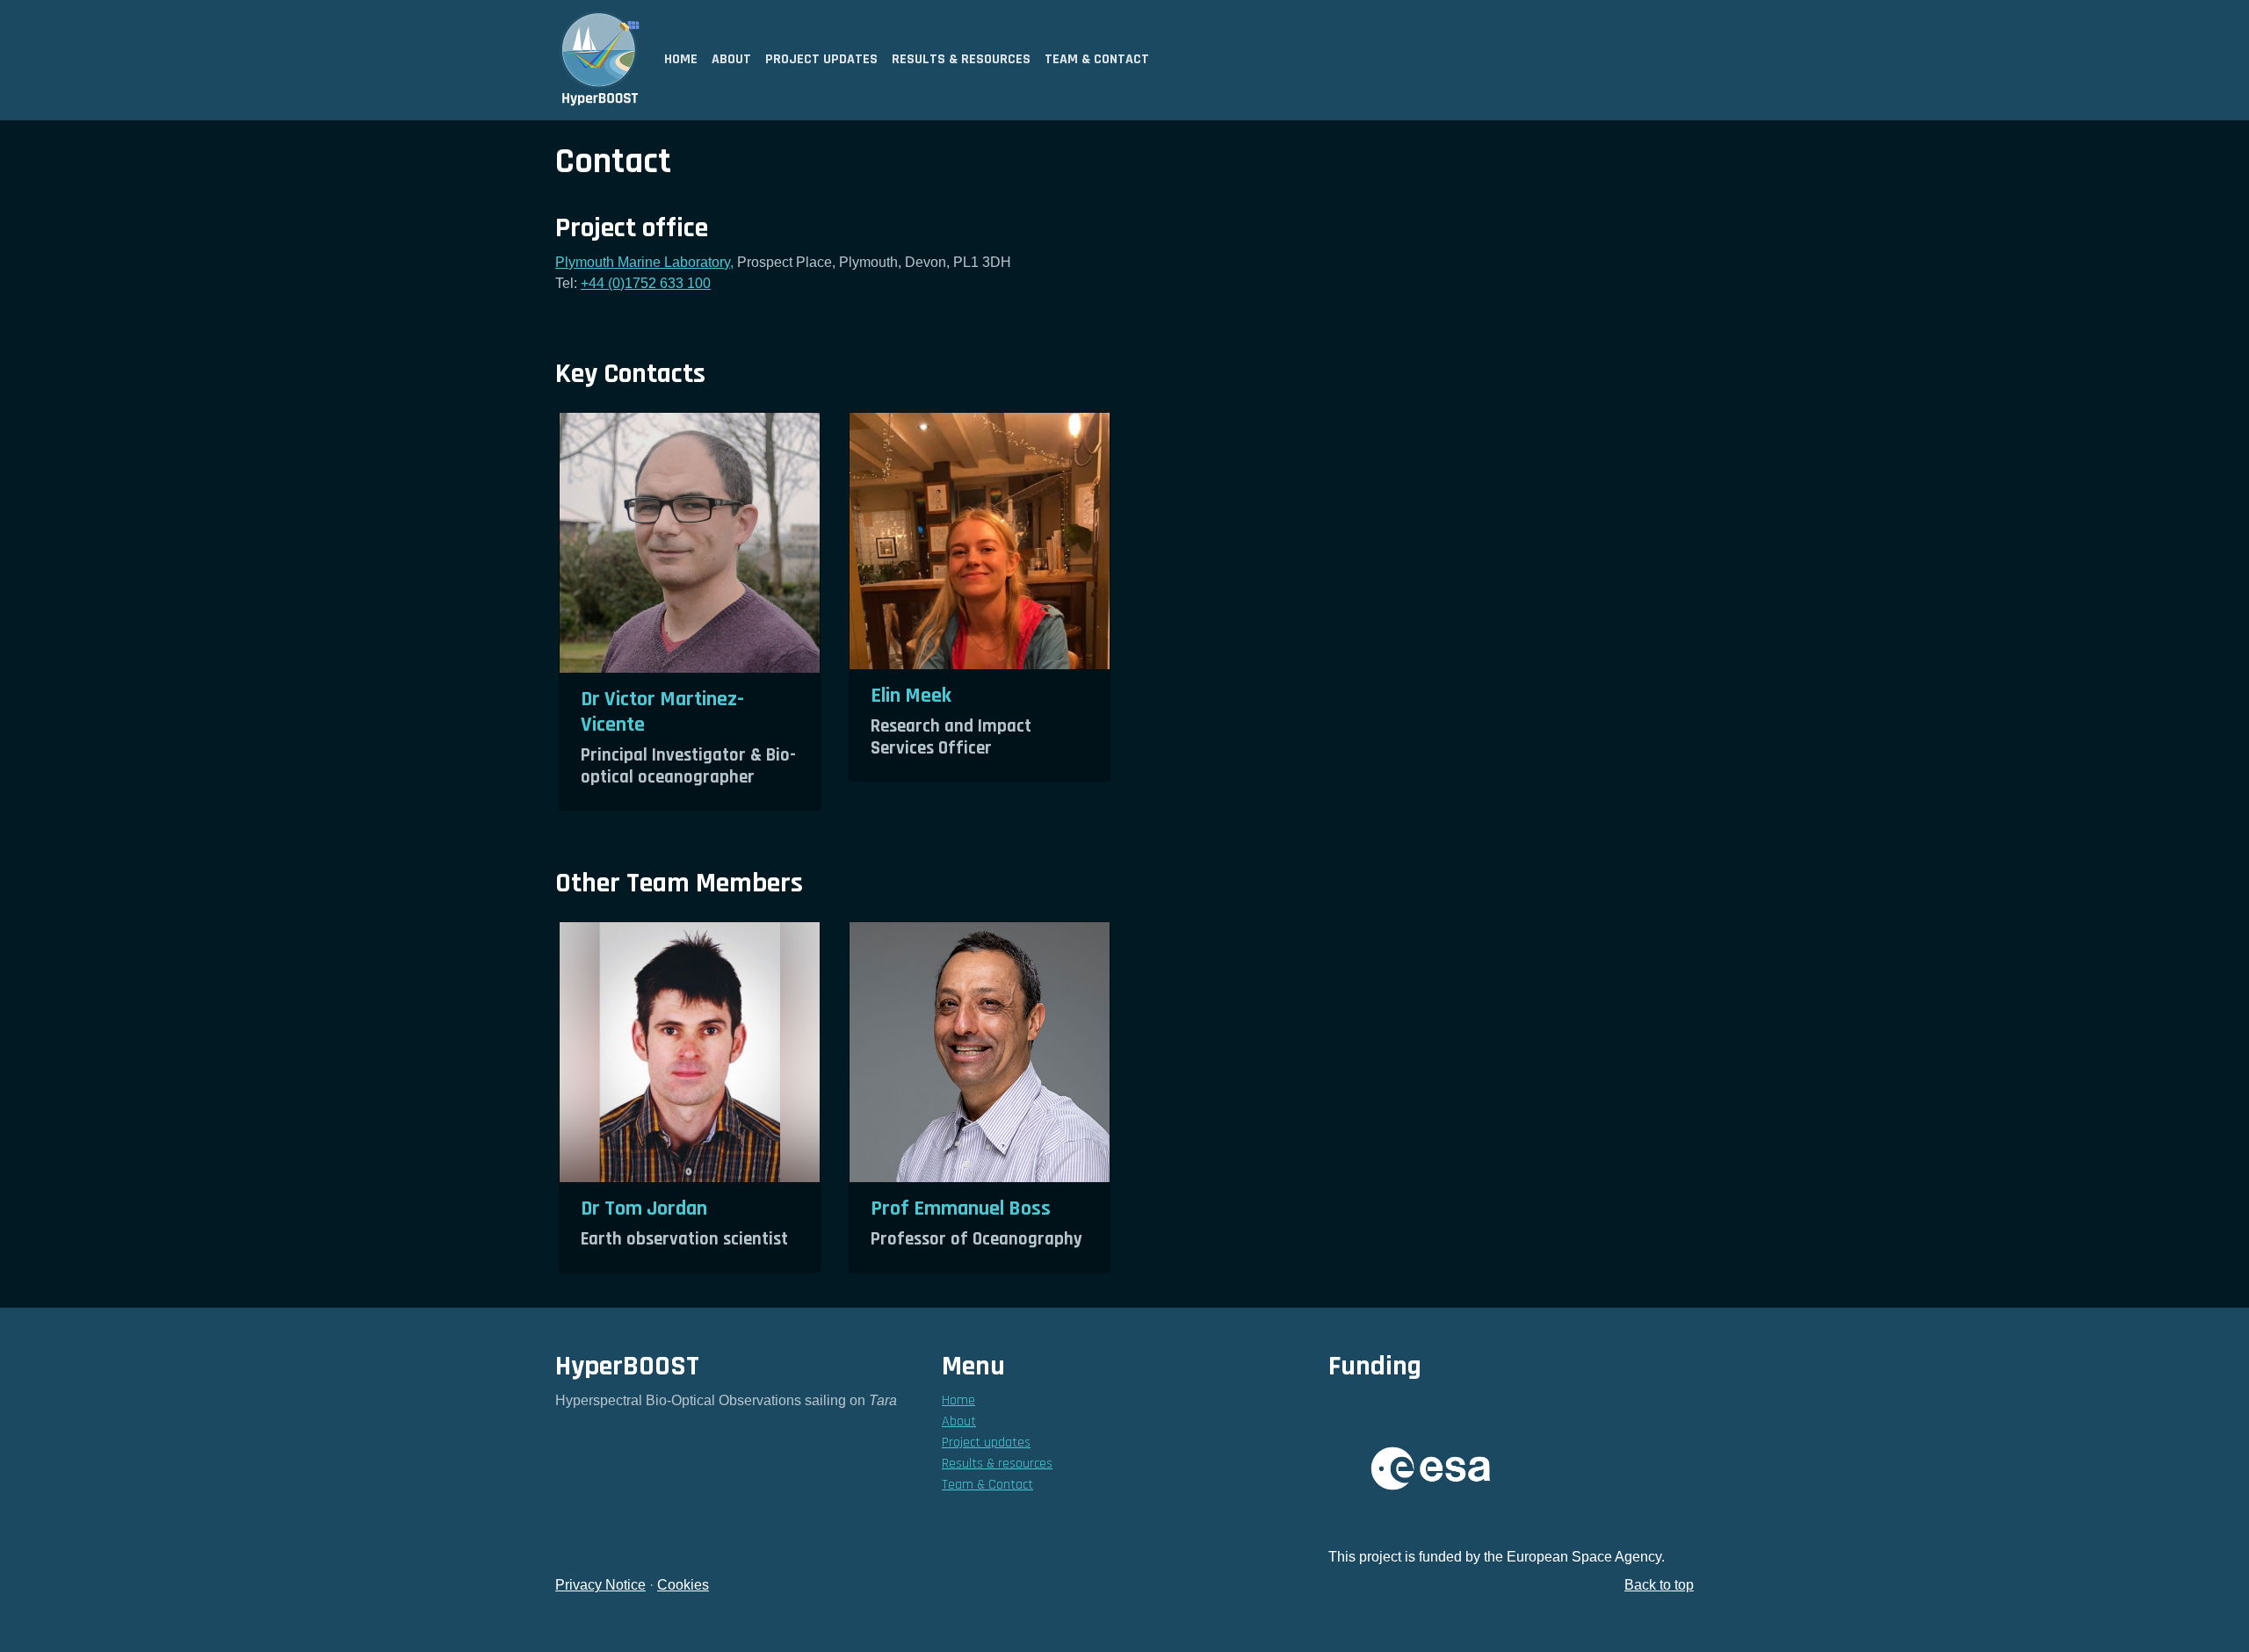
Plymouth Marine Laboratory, (644, 262)
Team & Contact (1097, 59)
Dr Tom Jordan (644, 1208)
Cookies (683, 1585)
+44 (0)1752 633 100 (646, 283)
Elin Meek (911, 696)
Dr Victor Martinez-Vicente (662, 712)
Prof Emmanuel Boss (961, 1208)
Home (681, 59)
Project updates (821, 59)
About (731, 59)
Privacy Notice (600, 1585)
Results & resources (961, 59)
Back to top (1659, 1585)
